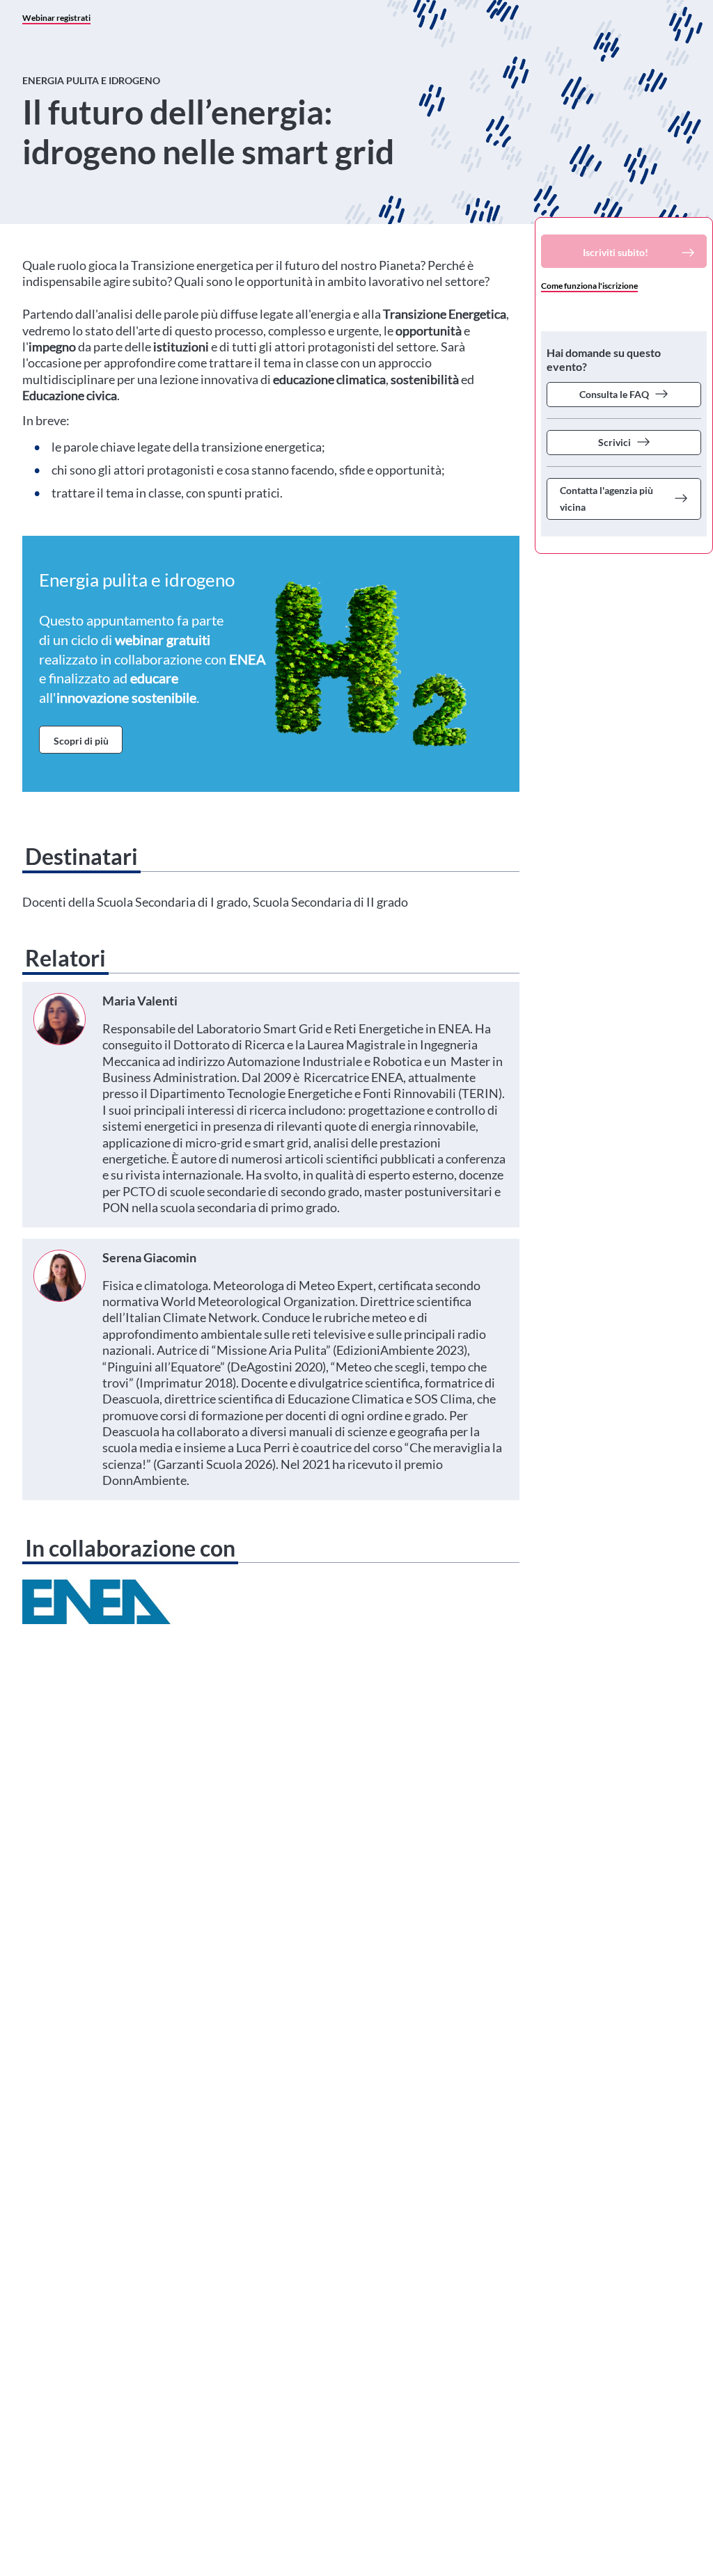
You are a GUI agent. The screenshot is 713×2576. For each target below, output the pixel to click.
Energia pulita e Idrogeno (91, 80)
